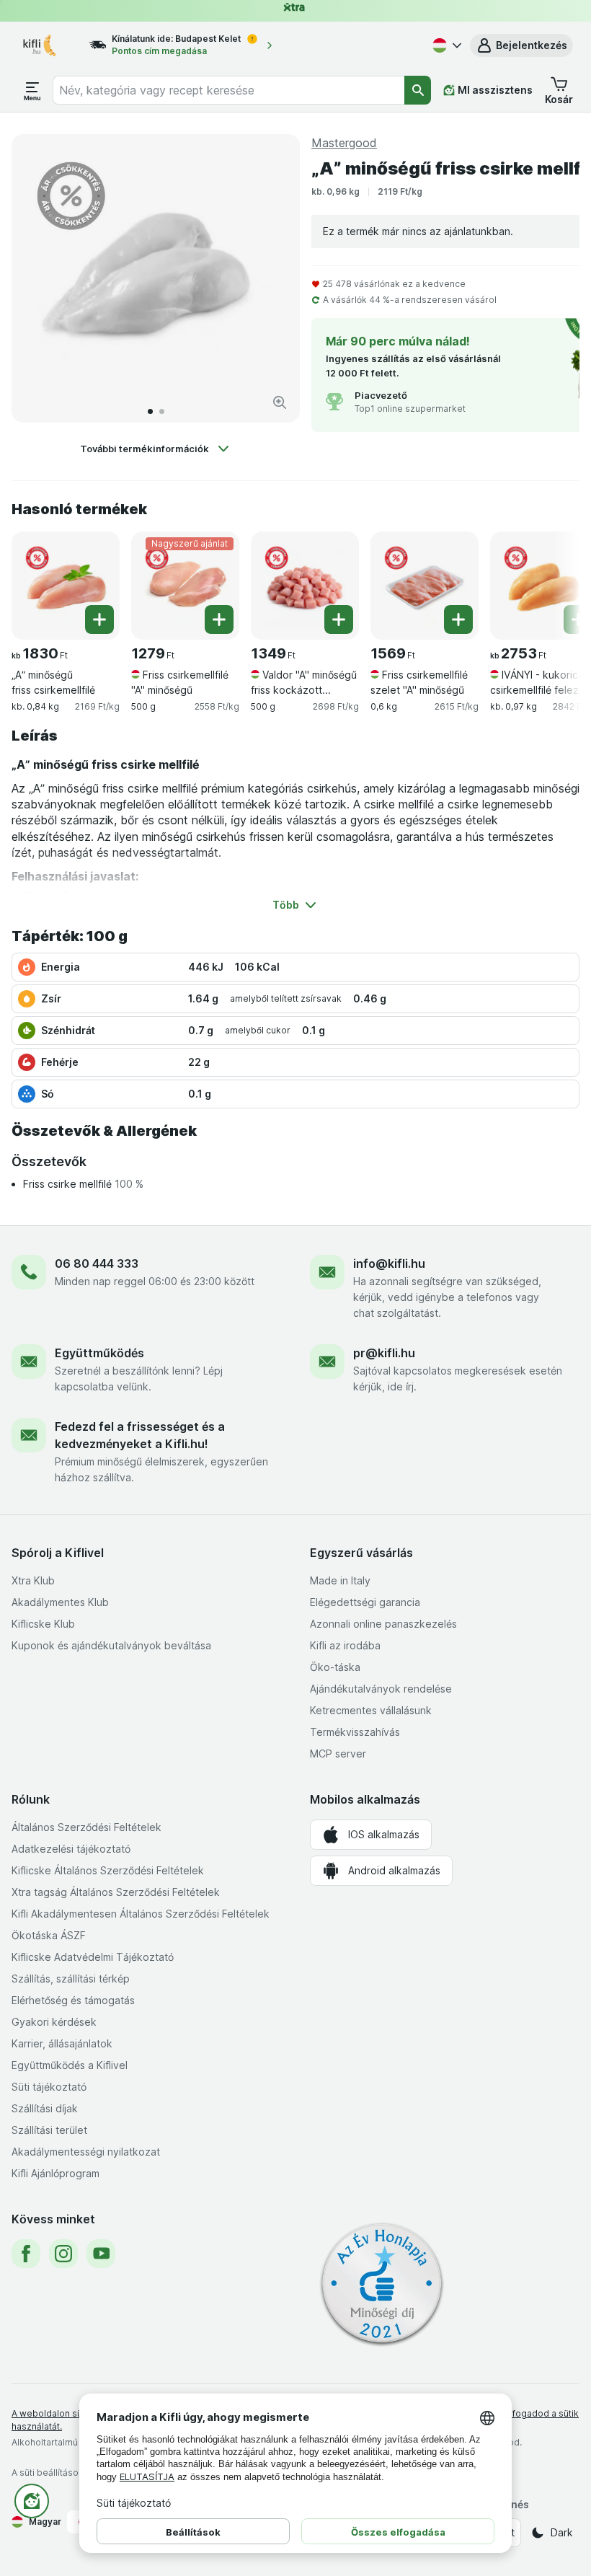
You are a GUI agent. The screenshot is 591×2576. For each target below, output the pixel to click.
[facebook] (26, 2254)
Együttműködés (99, 1353)
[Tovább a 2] (162, 411)
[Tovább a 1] (150, 411)
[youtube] (101, 2254)
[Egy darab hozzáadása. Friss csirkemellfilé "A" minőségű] (219, 619)
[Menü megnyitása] (32, 90)
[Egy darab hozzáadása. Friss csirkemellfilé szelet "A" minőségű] (458, 619)
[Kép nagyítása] (280, 402)
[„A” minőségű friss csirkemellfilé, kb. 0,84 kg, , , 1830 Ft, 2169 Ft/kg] (66, 586)
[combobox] (229, 90)
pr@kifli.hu (384, 1353)
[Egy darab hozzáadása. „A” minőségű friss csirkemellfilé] (99, 619)
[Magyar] (445, 45)
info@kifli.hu (389, 1263)
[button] (521, 45)
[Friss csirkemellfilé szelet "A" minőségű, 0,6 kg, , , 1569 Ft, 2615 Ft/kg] (425, 586)
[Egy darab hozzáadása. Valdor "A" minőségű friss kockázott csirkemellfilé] (339, 619)
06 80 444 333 (97, 1263)
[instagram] (63, 2254)
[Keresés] (418, 90)
